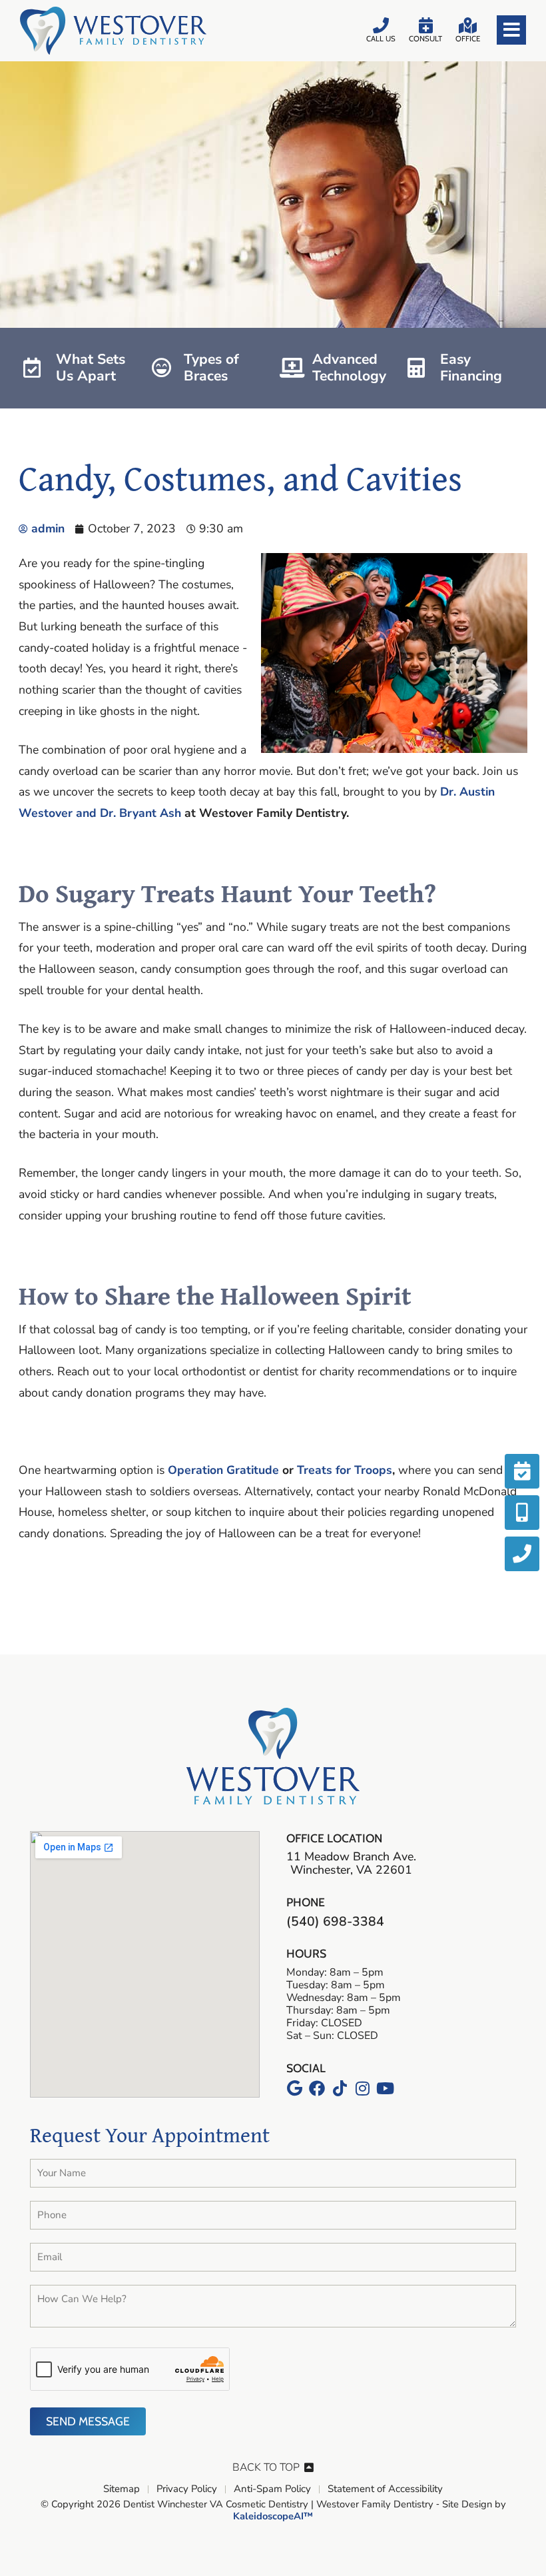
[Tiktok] (340, 2088)
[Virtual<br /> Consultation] (522, 1513)
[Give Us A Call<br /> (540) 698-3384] (522, 1554)
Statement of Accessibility (385, 2489)
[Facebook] (317, 2088)
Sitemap (122, 2489)
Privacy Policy (187, 2489)
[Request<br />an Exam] (522, 1471)
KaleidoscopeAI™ (273, 2517)
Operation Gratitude (223, 1470)
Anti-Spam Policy (272, 2489)
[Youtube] (385, 2088)
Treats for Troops (345, 1470)
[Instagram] (362, 2088)
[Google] (294, 2088)
